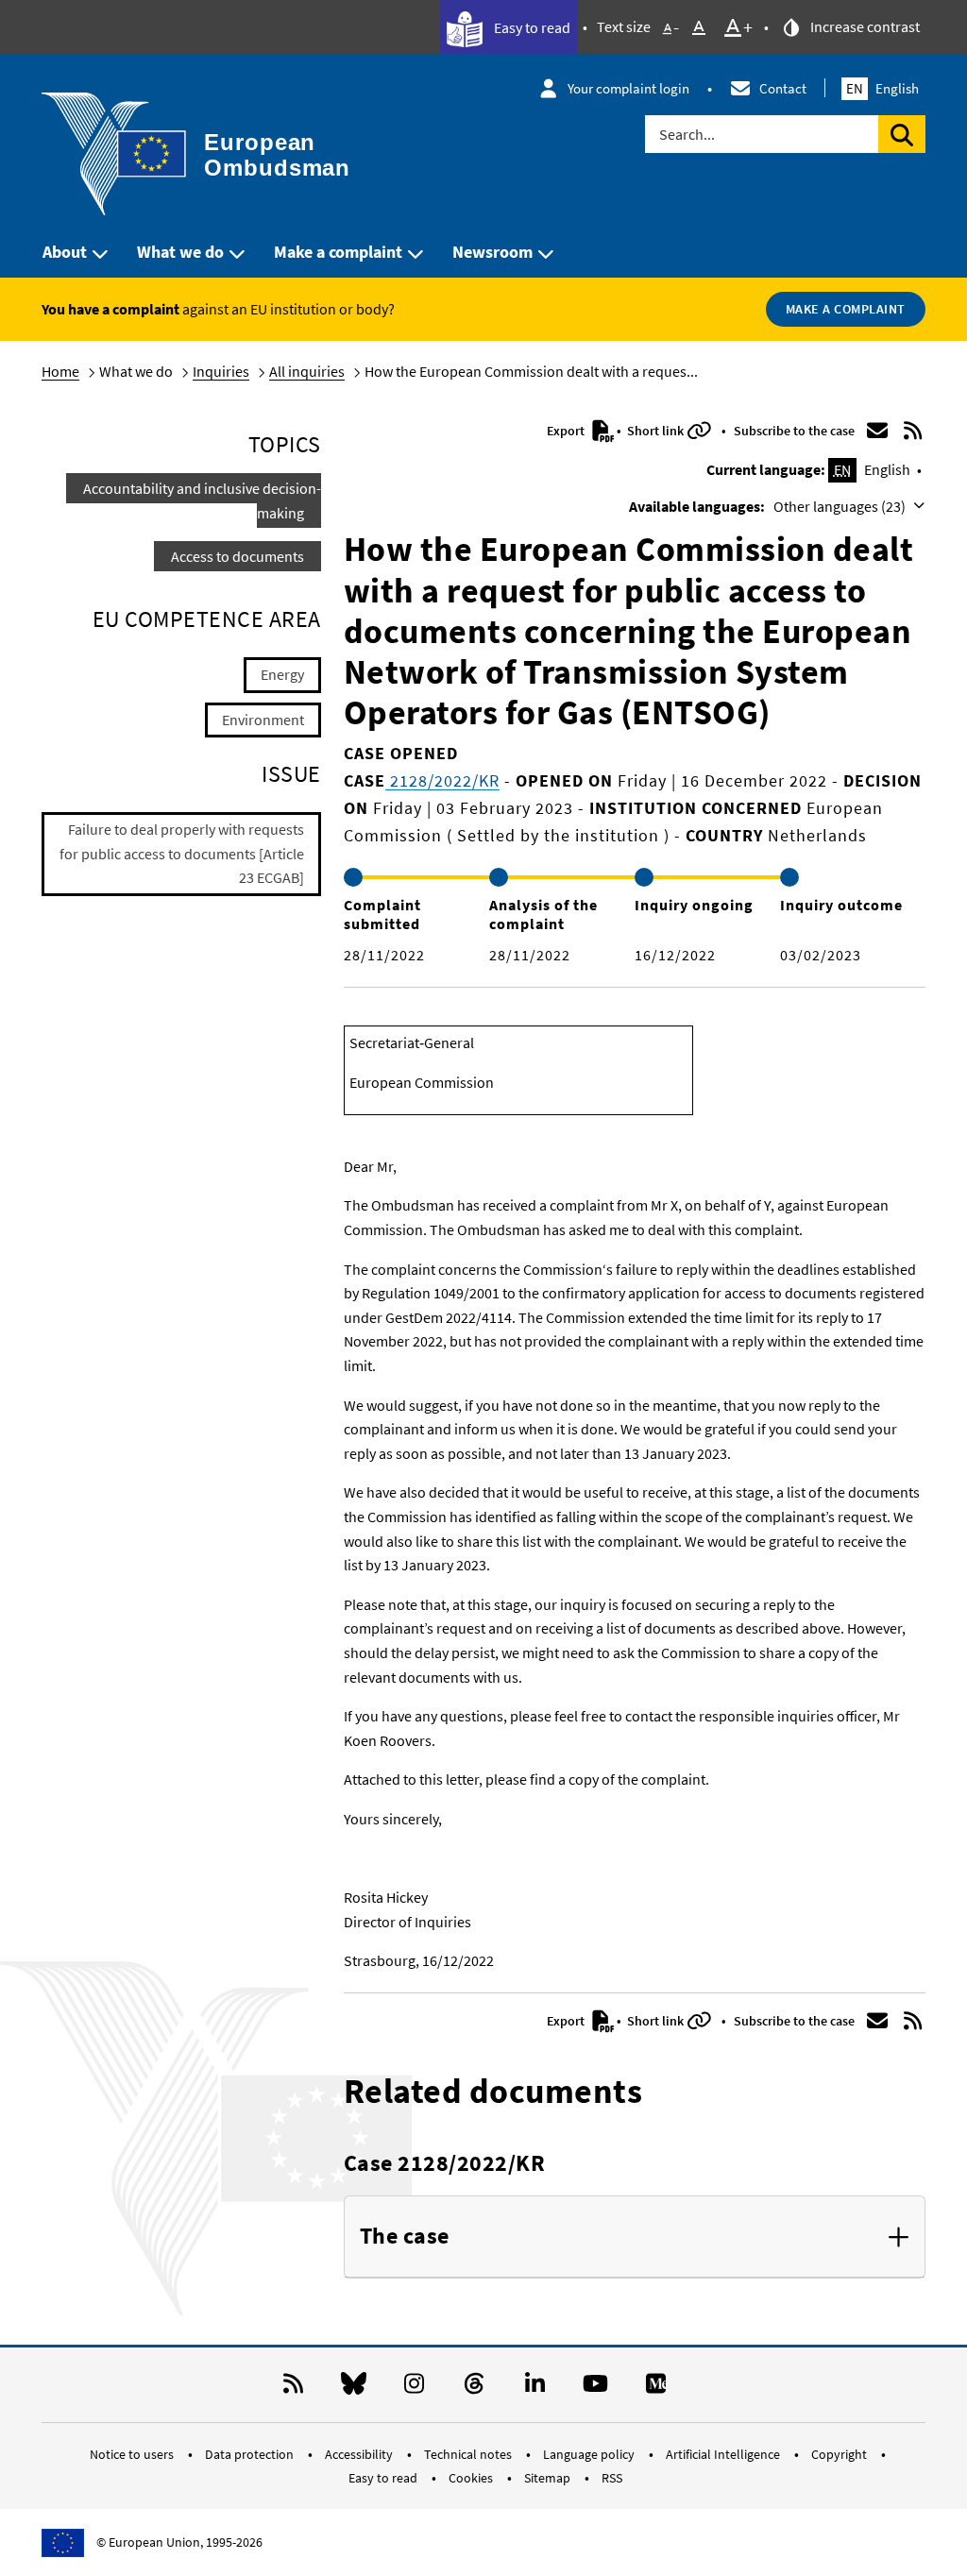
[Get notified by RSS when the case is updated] (912, 431)
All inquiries (307, 371)
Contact (783, 88)
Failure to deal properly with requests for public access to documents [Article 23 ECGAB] (182, 853)
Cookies (472, 2478)
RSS (612, 2478)
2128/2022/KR (442, 780)
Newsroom (492, 252)
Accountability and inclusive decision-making (202, 500)
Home (60, 371)
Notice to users (133, 2454)
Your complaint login (628, 88)
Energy (282, 674)
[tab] (635, 2237)
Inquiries (221, 371)
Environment (263, 720)
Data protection (251, 2454)
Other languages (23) (841, 506)
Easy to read (531, 27)
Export (567, 431)
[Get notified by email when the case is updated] (877, 431)
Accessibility (360, 2454)
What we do (180, 252)
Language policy (590, 2454)
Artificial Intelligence (724, 2454)
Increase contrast (864, 26)
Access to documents (238, 556)
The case (405, 2237)
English (882, 88)
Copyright (840, 2454)
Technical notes (469, 2454)
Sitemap (549, 2478)
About (65, 252)
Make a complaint (338, 252)
